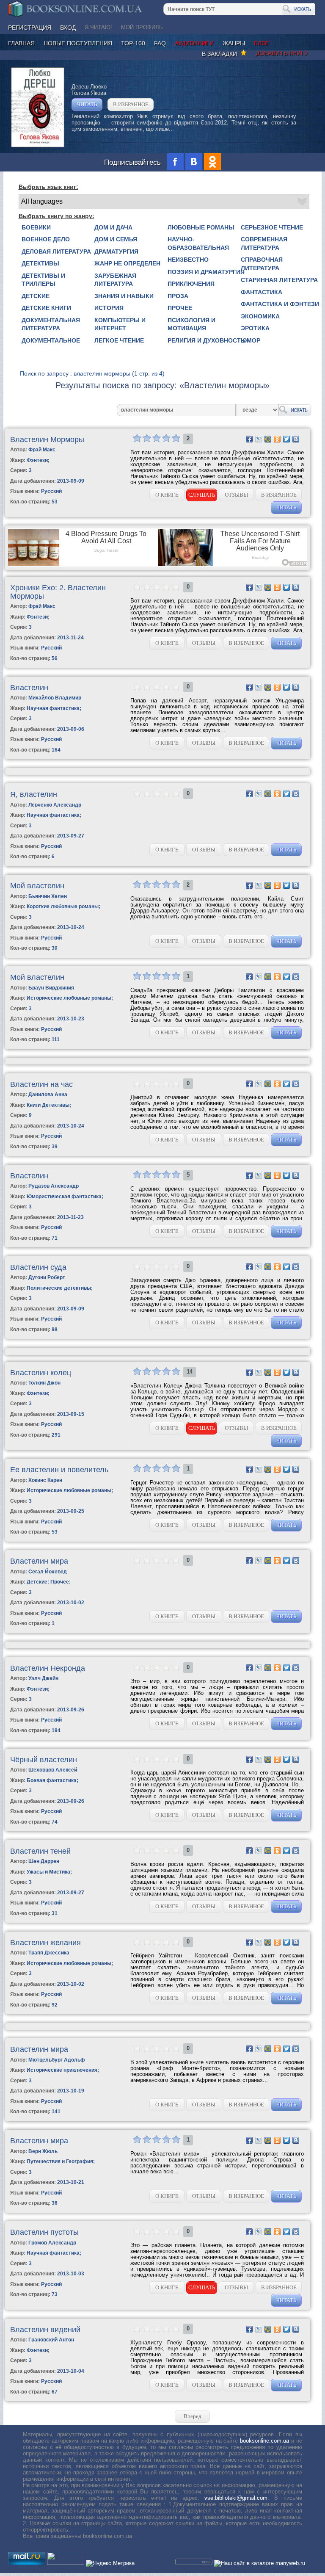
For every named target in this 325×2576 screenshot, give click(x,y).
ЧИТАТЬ (87, 104)
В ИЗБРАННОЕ (131, 104)
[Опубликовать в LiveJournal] (259, 439)
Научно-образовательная (198, 243)
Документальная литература (51, 324)
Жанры (234, 43)
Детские (36, 296)
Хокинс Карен (45, 1480)
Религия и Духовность (206, 340)
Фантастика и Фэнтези (280, 304)
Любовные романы (201, 227)
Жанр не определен (127, 263)
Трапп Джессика (49, 1953)
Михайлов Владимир (55, 698)
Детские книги (46, 308)
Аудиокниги (194, 43)
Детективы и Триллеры (43, 280)
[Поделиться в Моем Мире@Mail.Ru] (268, 439)
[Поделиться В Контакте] (296, 439)
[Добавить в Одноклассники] (277, 439)
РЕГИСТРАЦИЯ (30, 28)
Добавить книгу (282, 53)
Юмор (251, 340)
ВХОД (68, 28)
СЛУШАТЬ (202, 495)
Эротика (255, 328)
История (109, 308)
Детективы (40, 263)
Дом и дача (113, 227)
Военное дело (46, 239)
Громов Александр (52, 2243)
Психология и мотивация (191, 324)
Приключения (191, 284)
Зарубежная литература (115, 280)
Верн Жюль (43, 2151)
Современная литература (264, 243)
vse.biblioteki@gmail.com (236, 2498)
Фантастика (262, 292)
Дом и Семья (116, 239)
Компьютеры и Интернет (120, 324)
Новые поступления (78, 43)
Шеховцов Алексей (53, 1770)
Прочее (180, 308)
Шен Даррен (44, 1861)
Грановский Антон (51, 2340)
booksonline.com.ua (264, 2441)
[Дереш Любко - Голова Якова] (38, 145)
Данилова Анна (48, 1095)
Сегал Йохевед (48, 1572)
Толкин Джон (44, 1383)
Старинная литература (279, 280)
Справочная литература (262, 264)
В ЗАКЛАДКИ (221, 54)
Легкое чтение (119, 340)
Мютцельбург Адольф (57, 2060)
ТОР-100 (133, 43)
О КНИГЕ (167, 495)
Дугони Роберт (47, 1277)
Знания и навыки (124, 296)
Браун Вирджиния (51, 988)
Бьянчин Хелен (48, 896)
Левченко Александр (55, 805)
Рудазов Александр (54, 1186)
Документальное (51, 340)
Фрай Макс (42, 450)
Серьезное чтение (272, 227)
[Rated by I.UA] (66, 2563)
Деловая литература (56, 252)
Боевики (36, 227)
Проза (178, 296)
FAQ (160, 43)
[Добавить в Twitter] (286, 439)
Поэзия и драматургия (206, 272)
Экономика (260, 316)
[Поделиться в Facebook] (249, 439)
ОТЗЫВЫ (236, 495)
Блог (262, 43)
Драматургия (116, 252)
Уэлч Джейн (43, 1678)
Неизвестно (188, 260)
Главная (21, 43)
